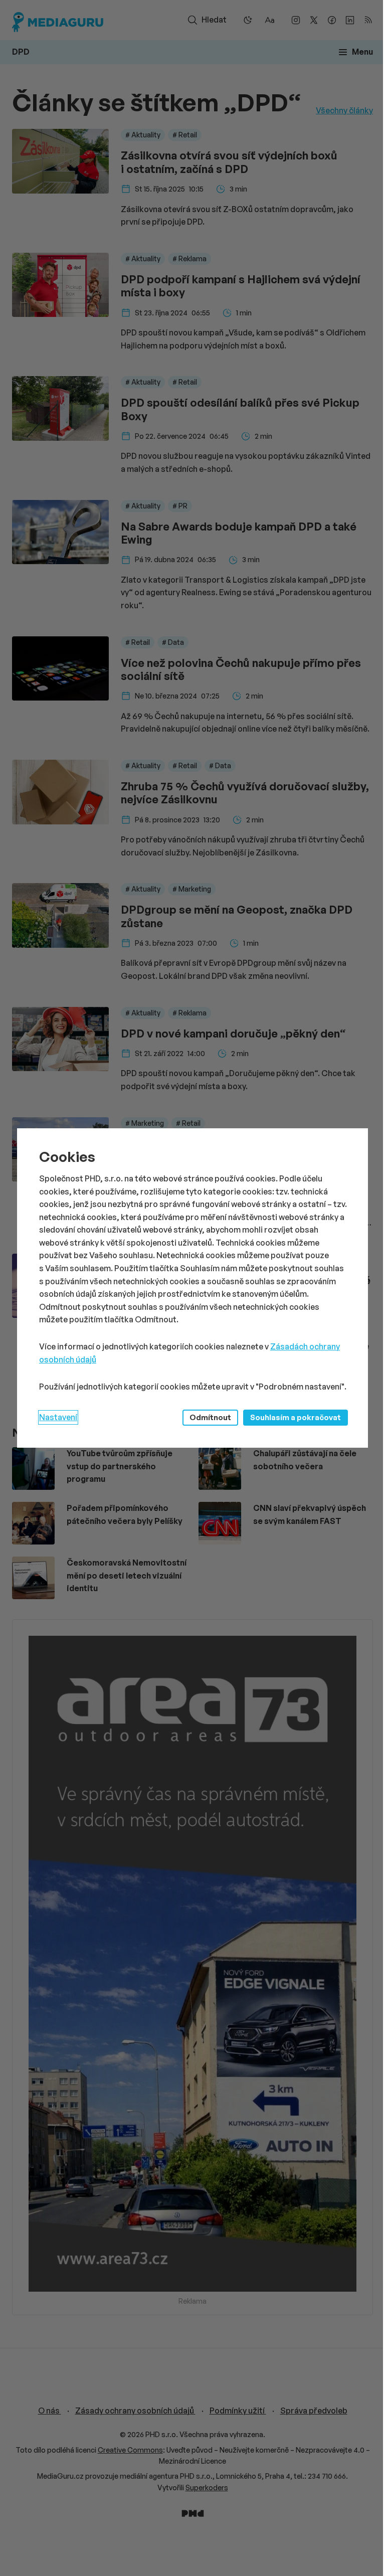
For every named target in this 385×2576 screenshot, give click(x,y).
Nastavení (58, 1417)
